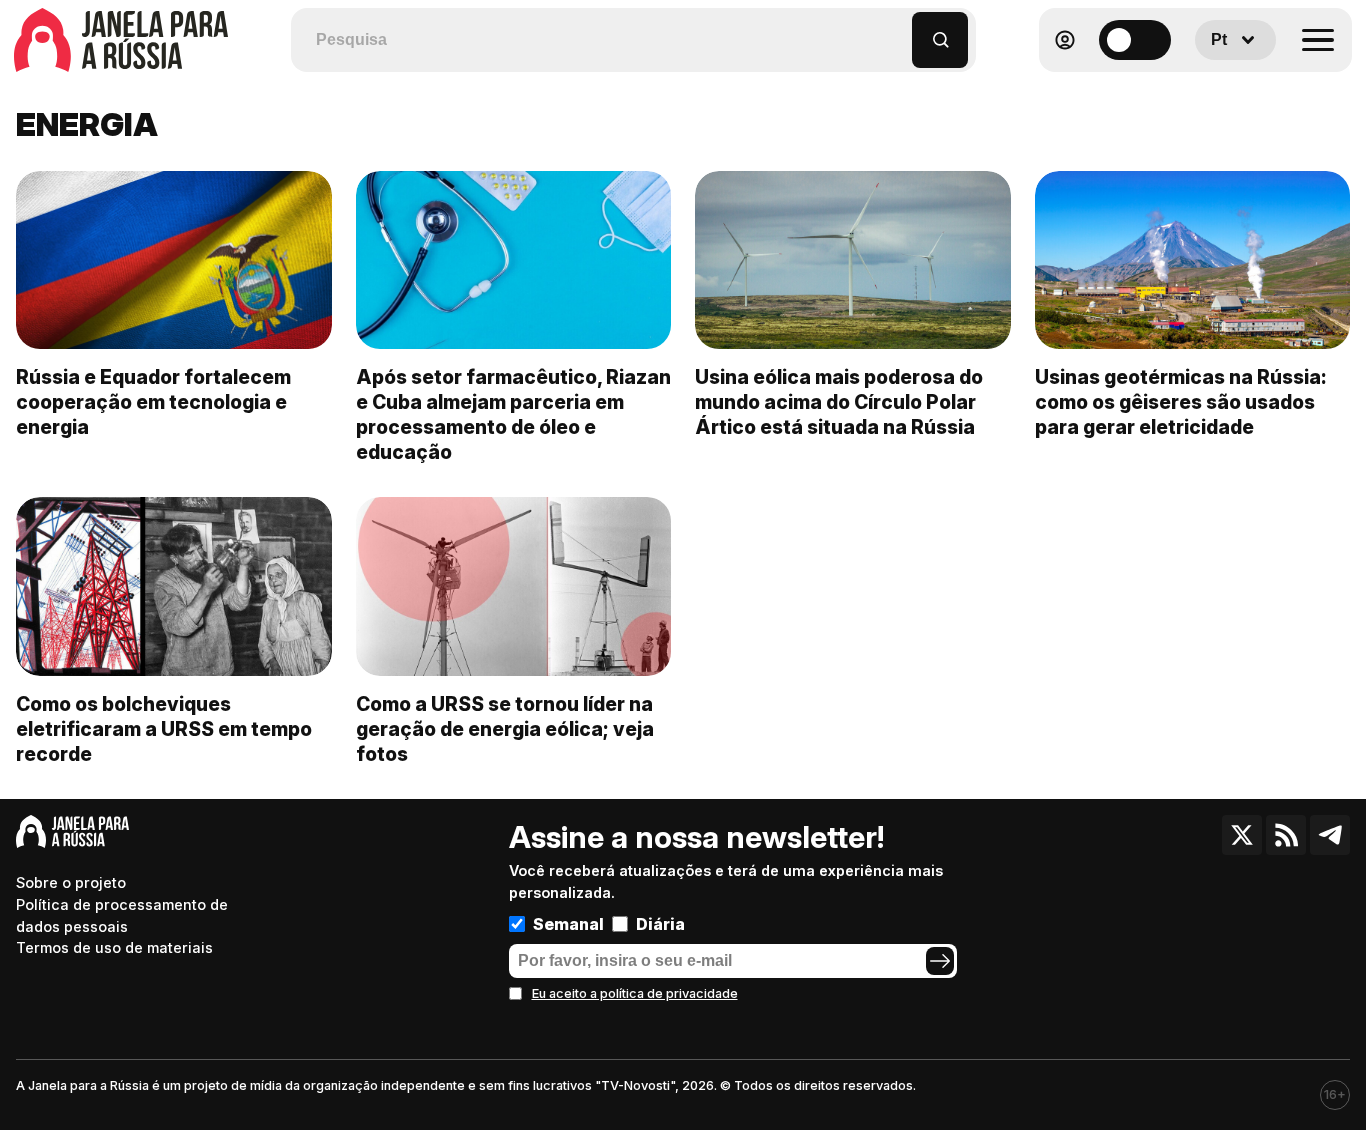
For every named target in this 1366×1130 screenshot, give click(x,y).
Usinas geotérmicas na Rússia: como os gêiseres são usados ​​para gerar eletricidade (1181, 402)
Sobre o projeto (71, 882)
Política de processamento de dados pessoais (122, 915)
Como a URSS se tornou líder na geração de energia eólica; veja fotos (505, 729)
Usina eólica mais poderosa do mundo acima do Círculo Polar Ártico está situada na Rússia (839, 402)
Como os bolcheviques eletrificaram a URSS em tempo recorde (164, 729)
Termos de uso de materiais (114, 947)
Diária (660, 924)
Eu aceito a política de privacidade (635, 993)
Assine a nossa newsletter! (696, 837)
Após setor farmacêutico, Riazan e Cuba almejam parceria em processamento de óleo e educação (513, 414)
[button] (897, 30)
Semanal (568, 924)
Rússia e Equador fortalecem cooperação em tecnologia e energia (153, 402)
